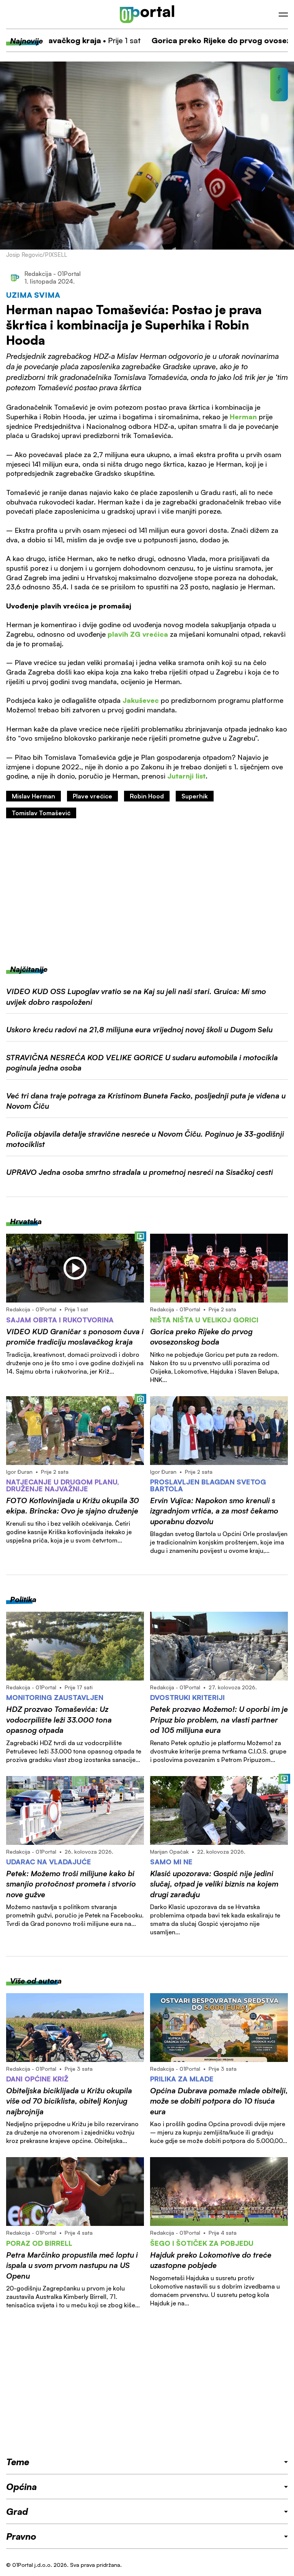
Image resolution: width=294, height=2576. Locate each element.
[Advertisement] (147, 891)
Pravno (21, 2536)
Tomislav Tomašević (41, 813)
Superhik (195, 796)
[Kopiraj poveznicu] (279, 91)
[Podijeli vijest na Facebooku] (279, 78)
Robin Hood (147, 796)
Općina (21, 2487)
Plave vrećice (92, 796)
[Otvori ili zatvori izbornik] (283, 15)
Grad (17, 2511)
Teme (18, 2462)
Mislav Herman (33, 796)
